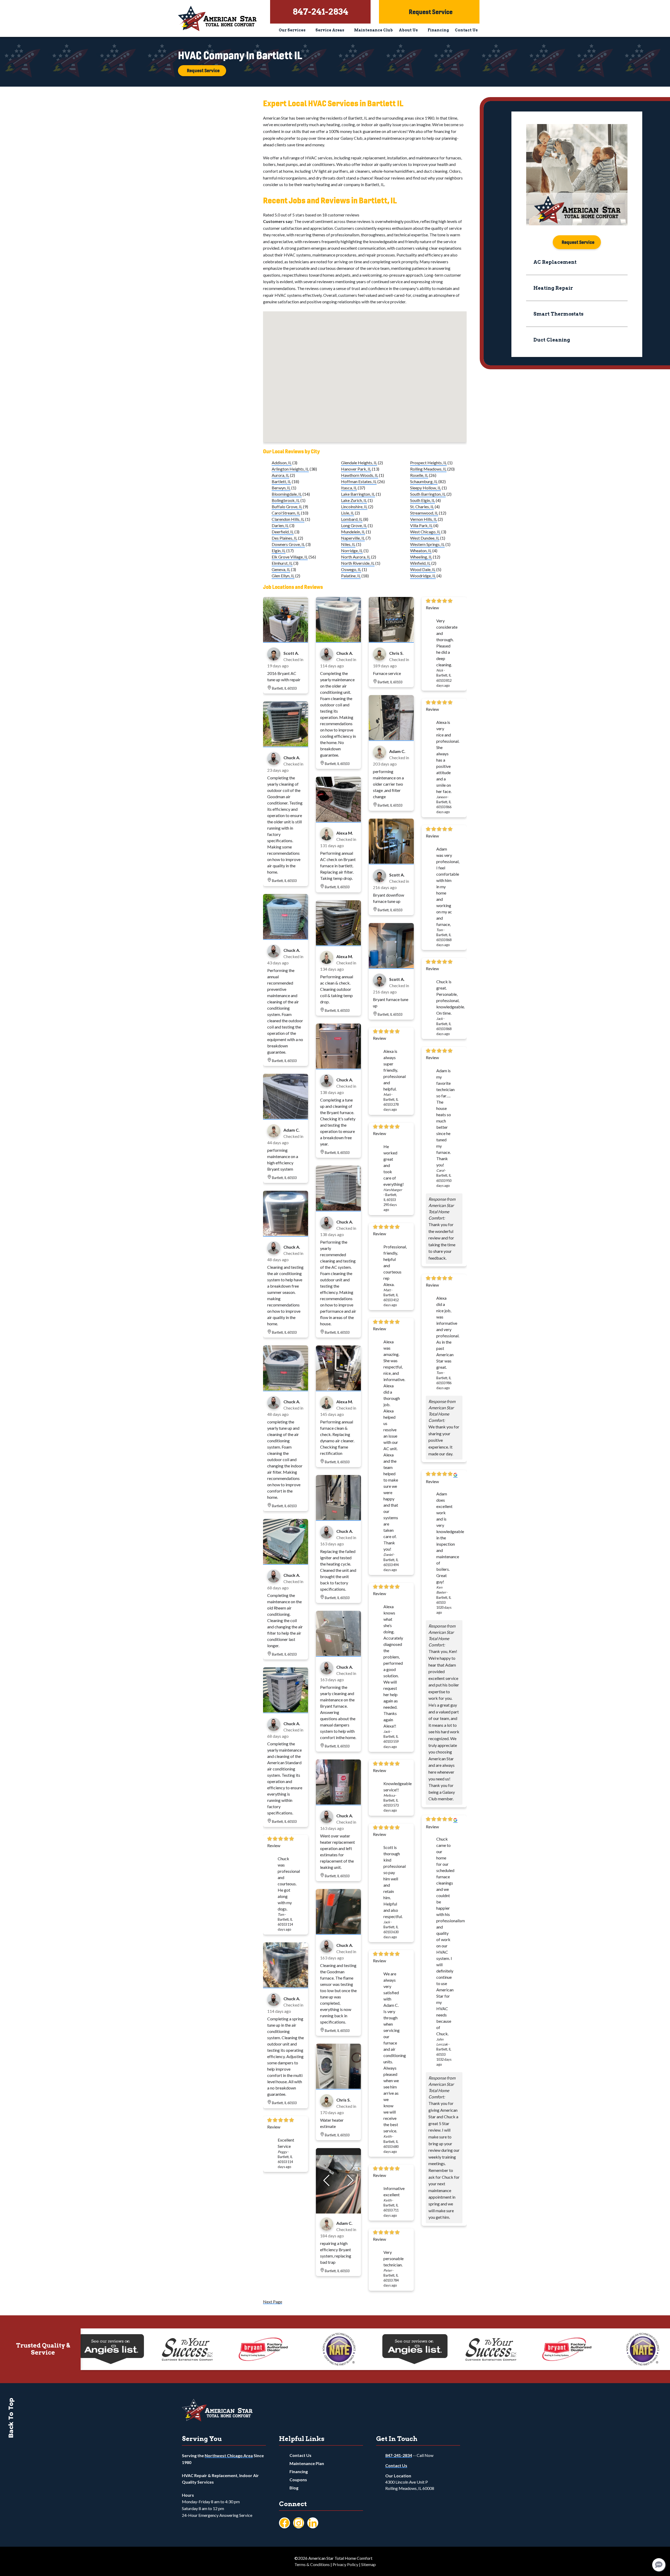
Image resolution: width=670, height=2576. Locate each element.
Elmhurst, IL (282, 563)
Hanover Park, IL (356, 469)
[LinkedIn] (313, 2523)
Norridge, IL (352, 551)
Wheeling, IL (421, 557)
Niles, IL (348, 544)
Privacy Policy (345, 2564)
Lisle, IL (348, 513)
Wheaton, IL (421, 551)
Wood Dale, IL (423, 569)
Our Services (292, 30)
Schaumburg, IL (424, 481)
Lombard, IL (352, 519)
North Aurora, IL (356, 557)
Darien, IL (280, 525)
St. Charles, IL (422, 507)
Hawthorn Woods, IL (360, 475)
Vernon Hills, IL (424, 519)
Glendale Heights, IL (359, 463)
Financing (438, 30)
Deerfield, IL (283, 532)
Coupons (298, 2480)
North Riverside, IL (358, 563)
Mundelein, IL (353, 532)
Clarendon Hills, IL (288, 519)
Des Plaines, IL (284, 538)
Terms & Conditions (312, 2564)
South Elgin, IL (423, 500)
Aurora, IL (280, 475)
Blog (294, 2488)
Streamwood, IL (424, 513)
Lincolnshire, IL (354, 507)
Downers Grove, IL (288, 544)
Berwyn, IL (281, 488)
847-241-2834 (399, 2455)
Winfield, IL (420, 563)
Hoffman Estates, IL (359, 481)
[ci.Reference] (286, 640)
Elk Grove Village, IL (290, 557)
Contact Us (466, 30)
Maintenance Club (373, 30)
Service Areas (330, 30)
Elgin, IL (279, 551)
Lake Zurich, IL (354, 500)
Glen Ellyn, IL (283, 576)
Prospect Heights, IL (428, 463)
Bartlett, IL (281, 481)
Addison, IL (282, 463)
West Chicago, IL (425, 532)
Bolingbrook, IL (286, 500)
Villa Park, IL (421, 525)
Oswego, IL (351, 569)
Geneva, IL (281, 569)
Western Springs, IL (427, 544)
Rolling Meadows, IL (428, 469)
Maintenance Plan (307, 2463)
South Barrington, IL (428, 494)
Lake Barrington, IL (358, 494)
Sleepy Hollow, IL (426, 488)
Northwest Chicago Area (229, 2455)
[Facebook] (284, 2523)
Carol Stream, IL (286, 513)
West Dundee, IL (425, 538)
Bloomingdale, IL (287, 494)
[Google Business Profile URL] (455, 1475)
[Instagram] (299, 2523)
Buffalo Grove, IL (287, 507)
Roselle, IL (419, 475)
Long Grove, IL (354, 525)
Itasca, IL (349, 488)
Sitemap (368, 2564)
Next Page (273, 2302)
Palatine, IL (351, 576)
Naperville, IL (353, 538)
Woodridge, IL (423, 576)
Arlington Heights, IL (290, 469)
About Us (408, 30)
